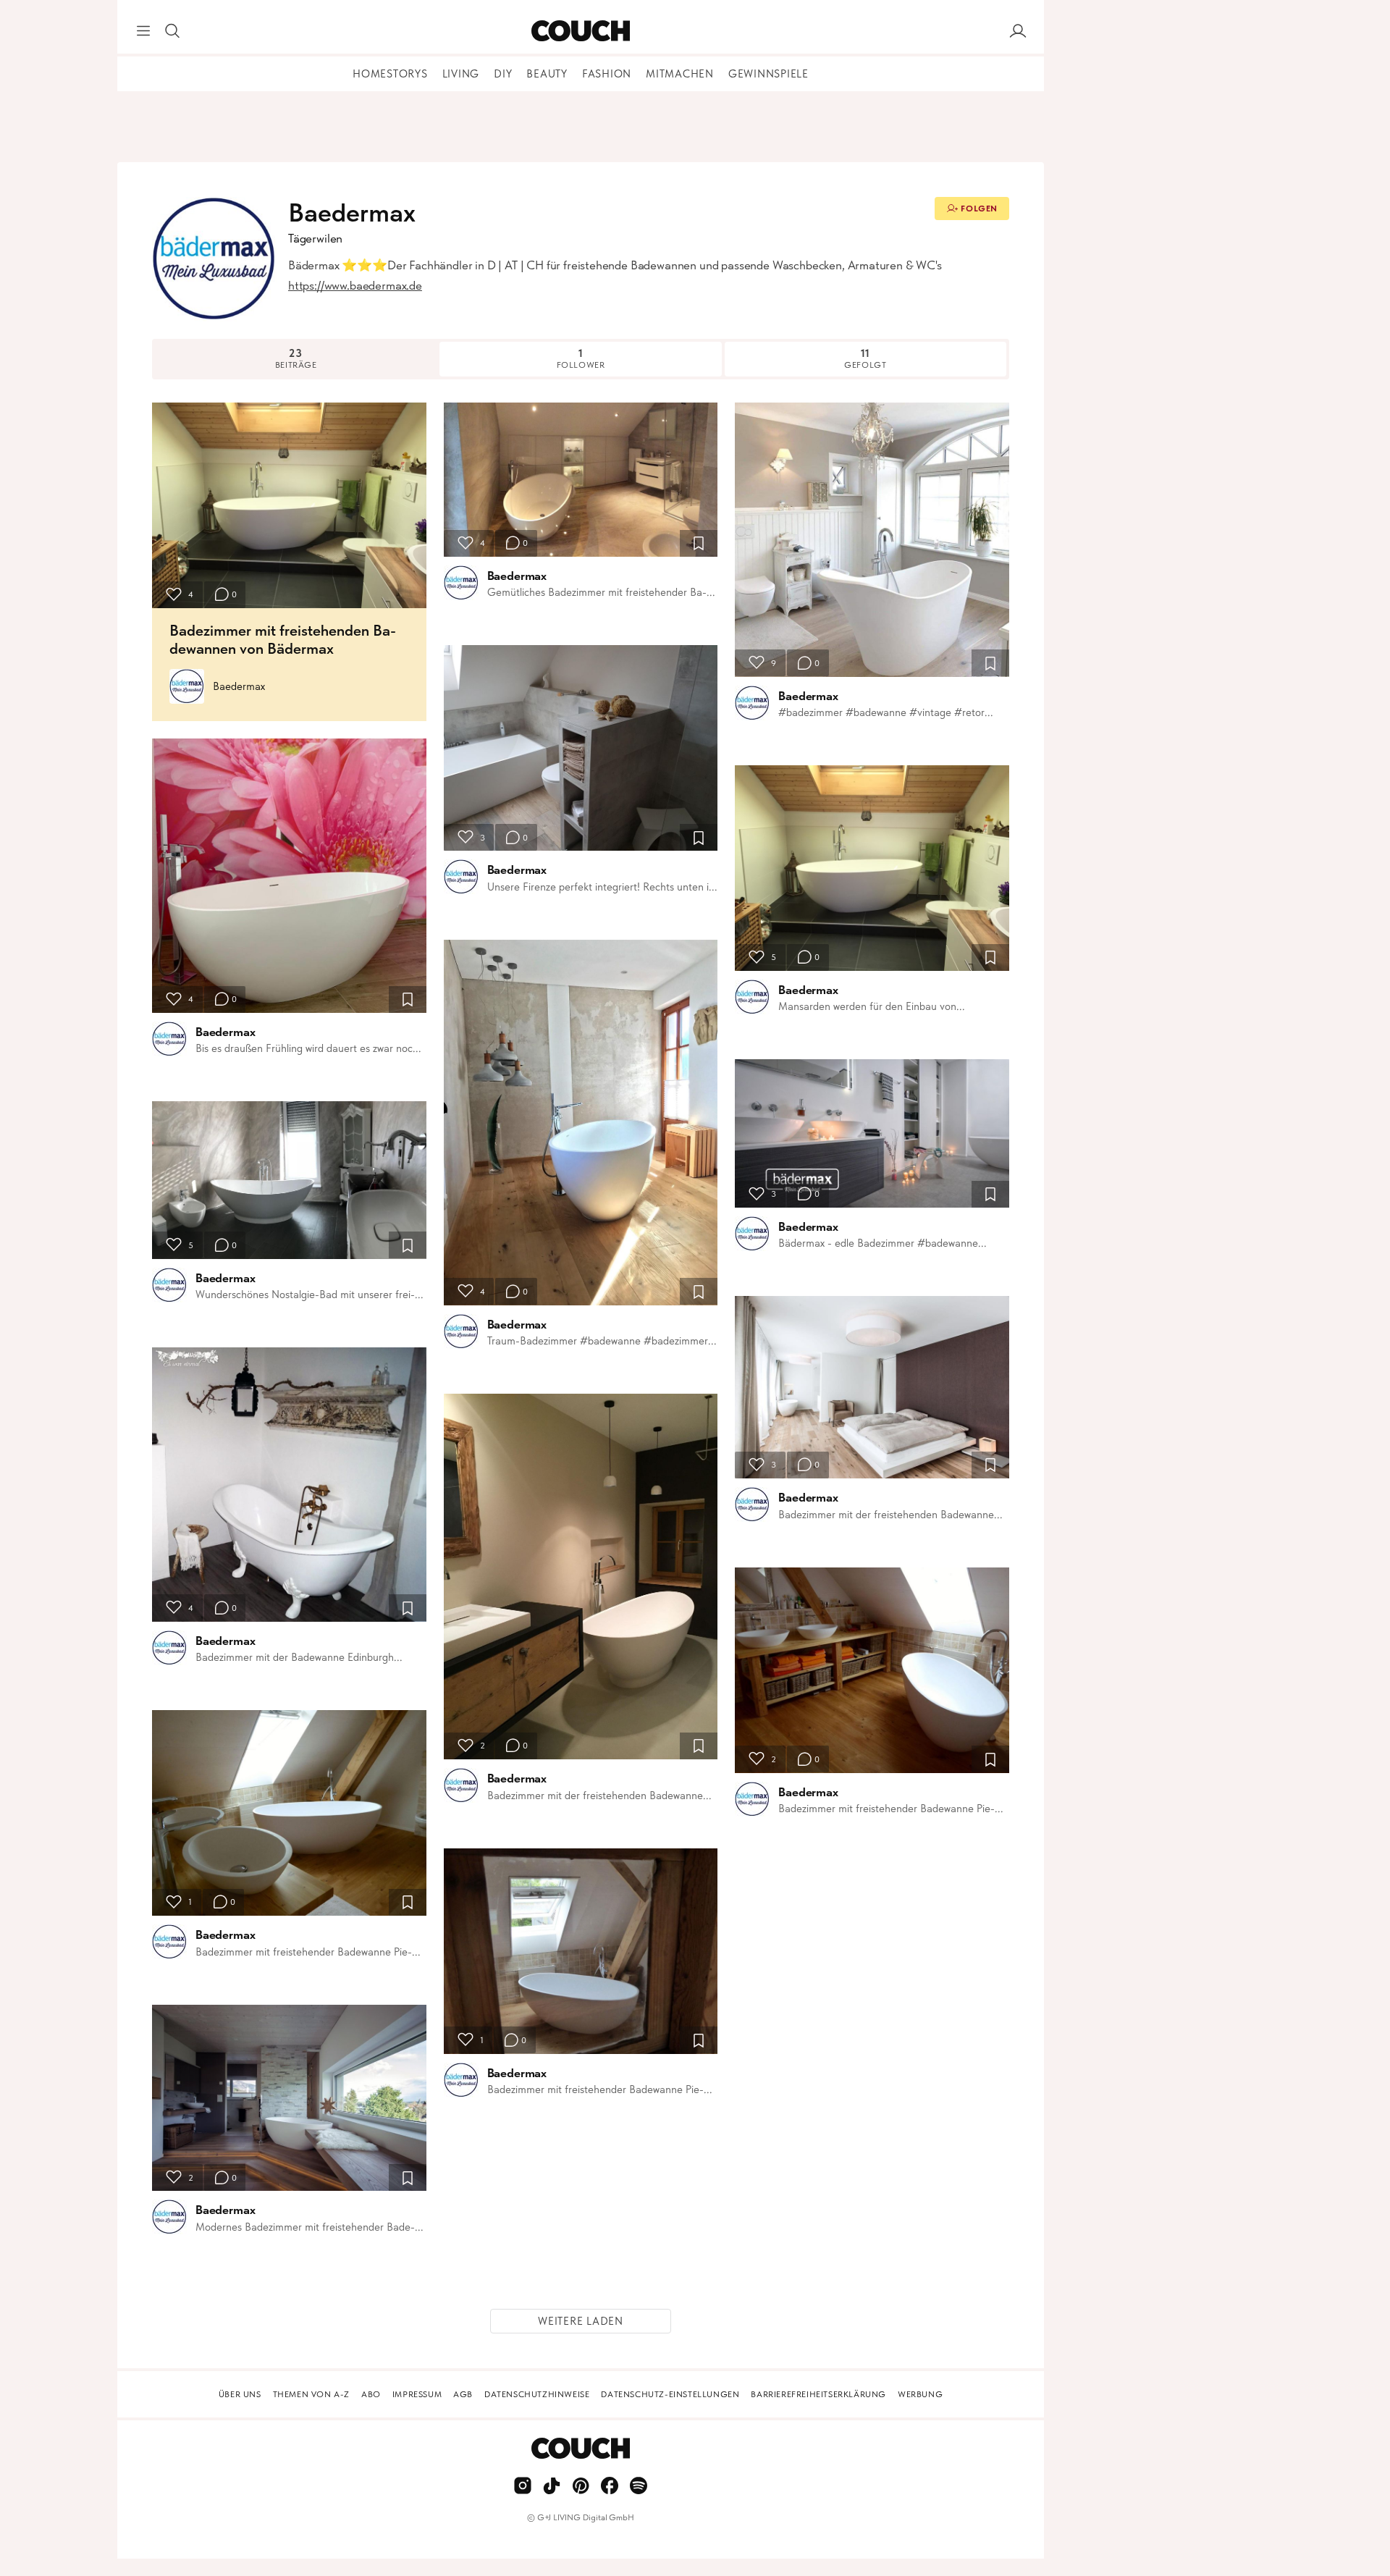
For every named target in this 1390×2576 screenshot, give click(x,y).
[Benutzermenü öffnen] (1018, 31)
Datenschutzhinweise (537, 2394)
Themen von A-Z (311, 2394)
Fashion (607, 74)
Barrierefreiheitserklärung (818, 2394)
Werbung (920, 2394)
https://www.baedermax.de (355, 285)
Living (461, 74)
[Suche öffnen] (172, 31)
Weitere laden (581, 2321)
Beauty (547, 74)
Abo (371, 2394)
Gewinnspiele (768, 74)
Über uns (240, 2394)
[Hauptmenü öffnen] (143, 31)
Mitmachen (680, 74)
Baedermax (239, 686)
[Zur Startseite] (580, 31)
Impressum (417, 2394)
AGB (463, 2394)
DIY (503, 74)
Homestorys (390, 74)
